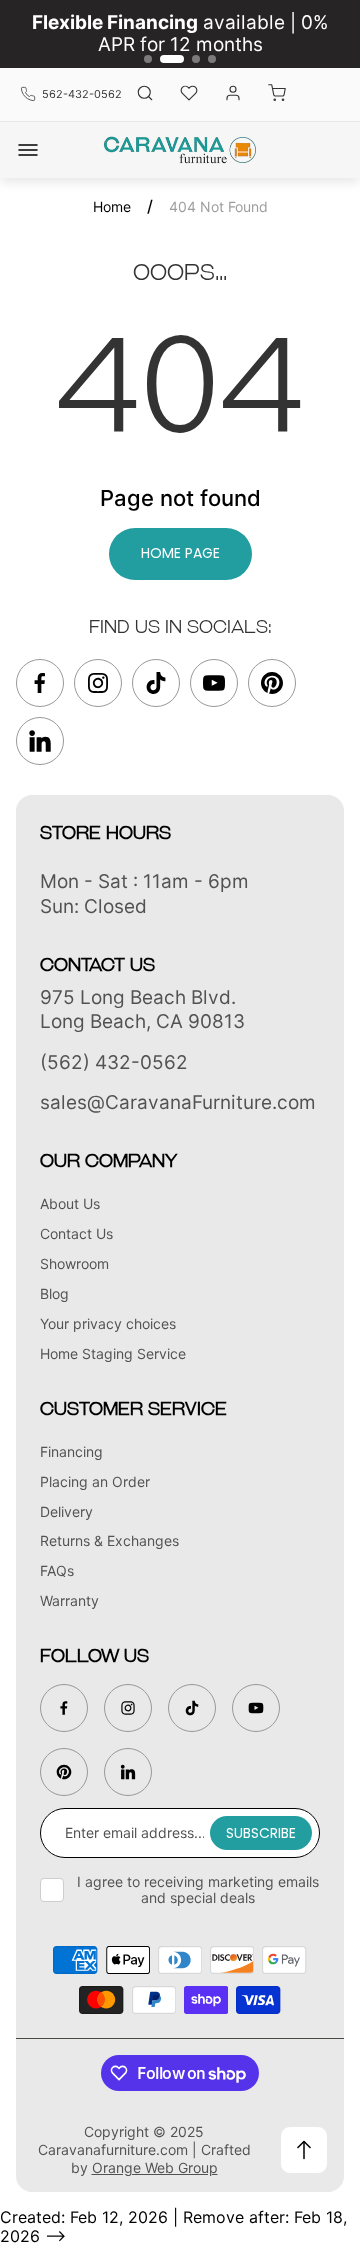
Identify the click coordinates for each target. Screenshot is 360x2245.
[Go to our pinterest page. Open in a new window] (272, 683)
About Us (70, 1203)
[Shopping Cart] (277, 94)
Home (112, 206)
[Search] (145, 94)
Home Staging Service (113, 1353)
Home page (180, 553)
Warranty (69, 1600)
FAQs (57, 1570)
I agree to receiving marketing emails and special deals (198, 1890)
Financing (71, 1451)
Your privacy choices (108, 1323)
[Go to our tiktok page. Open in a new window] (156, 683)
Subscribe (261, 1833)
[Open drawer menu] (28, 150)
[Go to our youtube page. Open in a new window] (214, 683)
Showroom (74, 1263)
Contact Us (76, 1233)
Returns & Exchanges (109, 1540)
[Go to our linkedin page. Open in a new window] (40, 741)
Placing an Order (95, 1481)
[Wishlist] (189, 94)
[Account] (233, 94)
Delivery (66, 1511)
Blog (54, 1293)
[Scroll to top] (304, 2150)
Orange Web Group (155, 2167)
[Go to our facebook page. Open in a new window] (40, 683)
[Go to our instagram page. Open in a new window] (98, 683)
